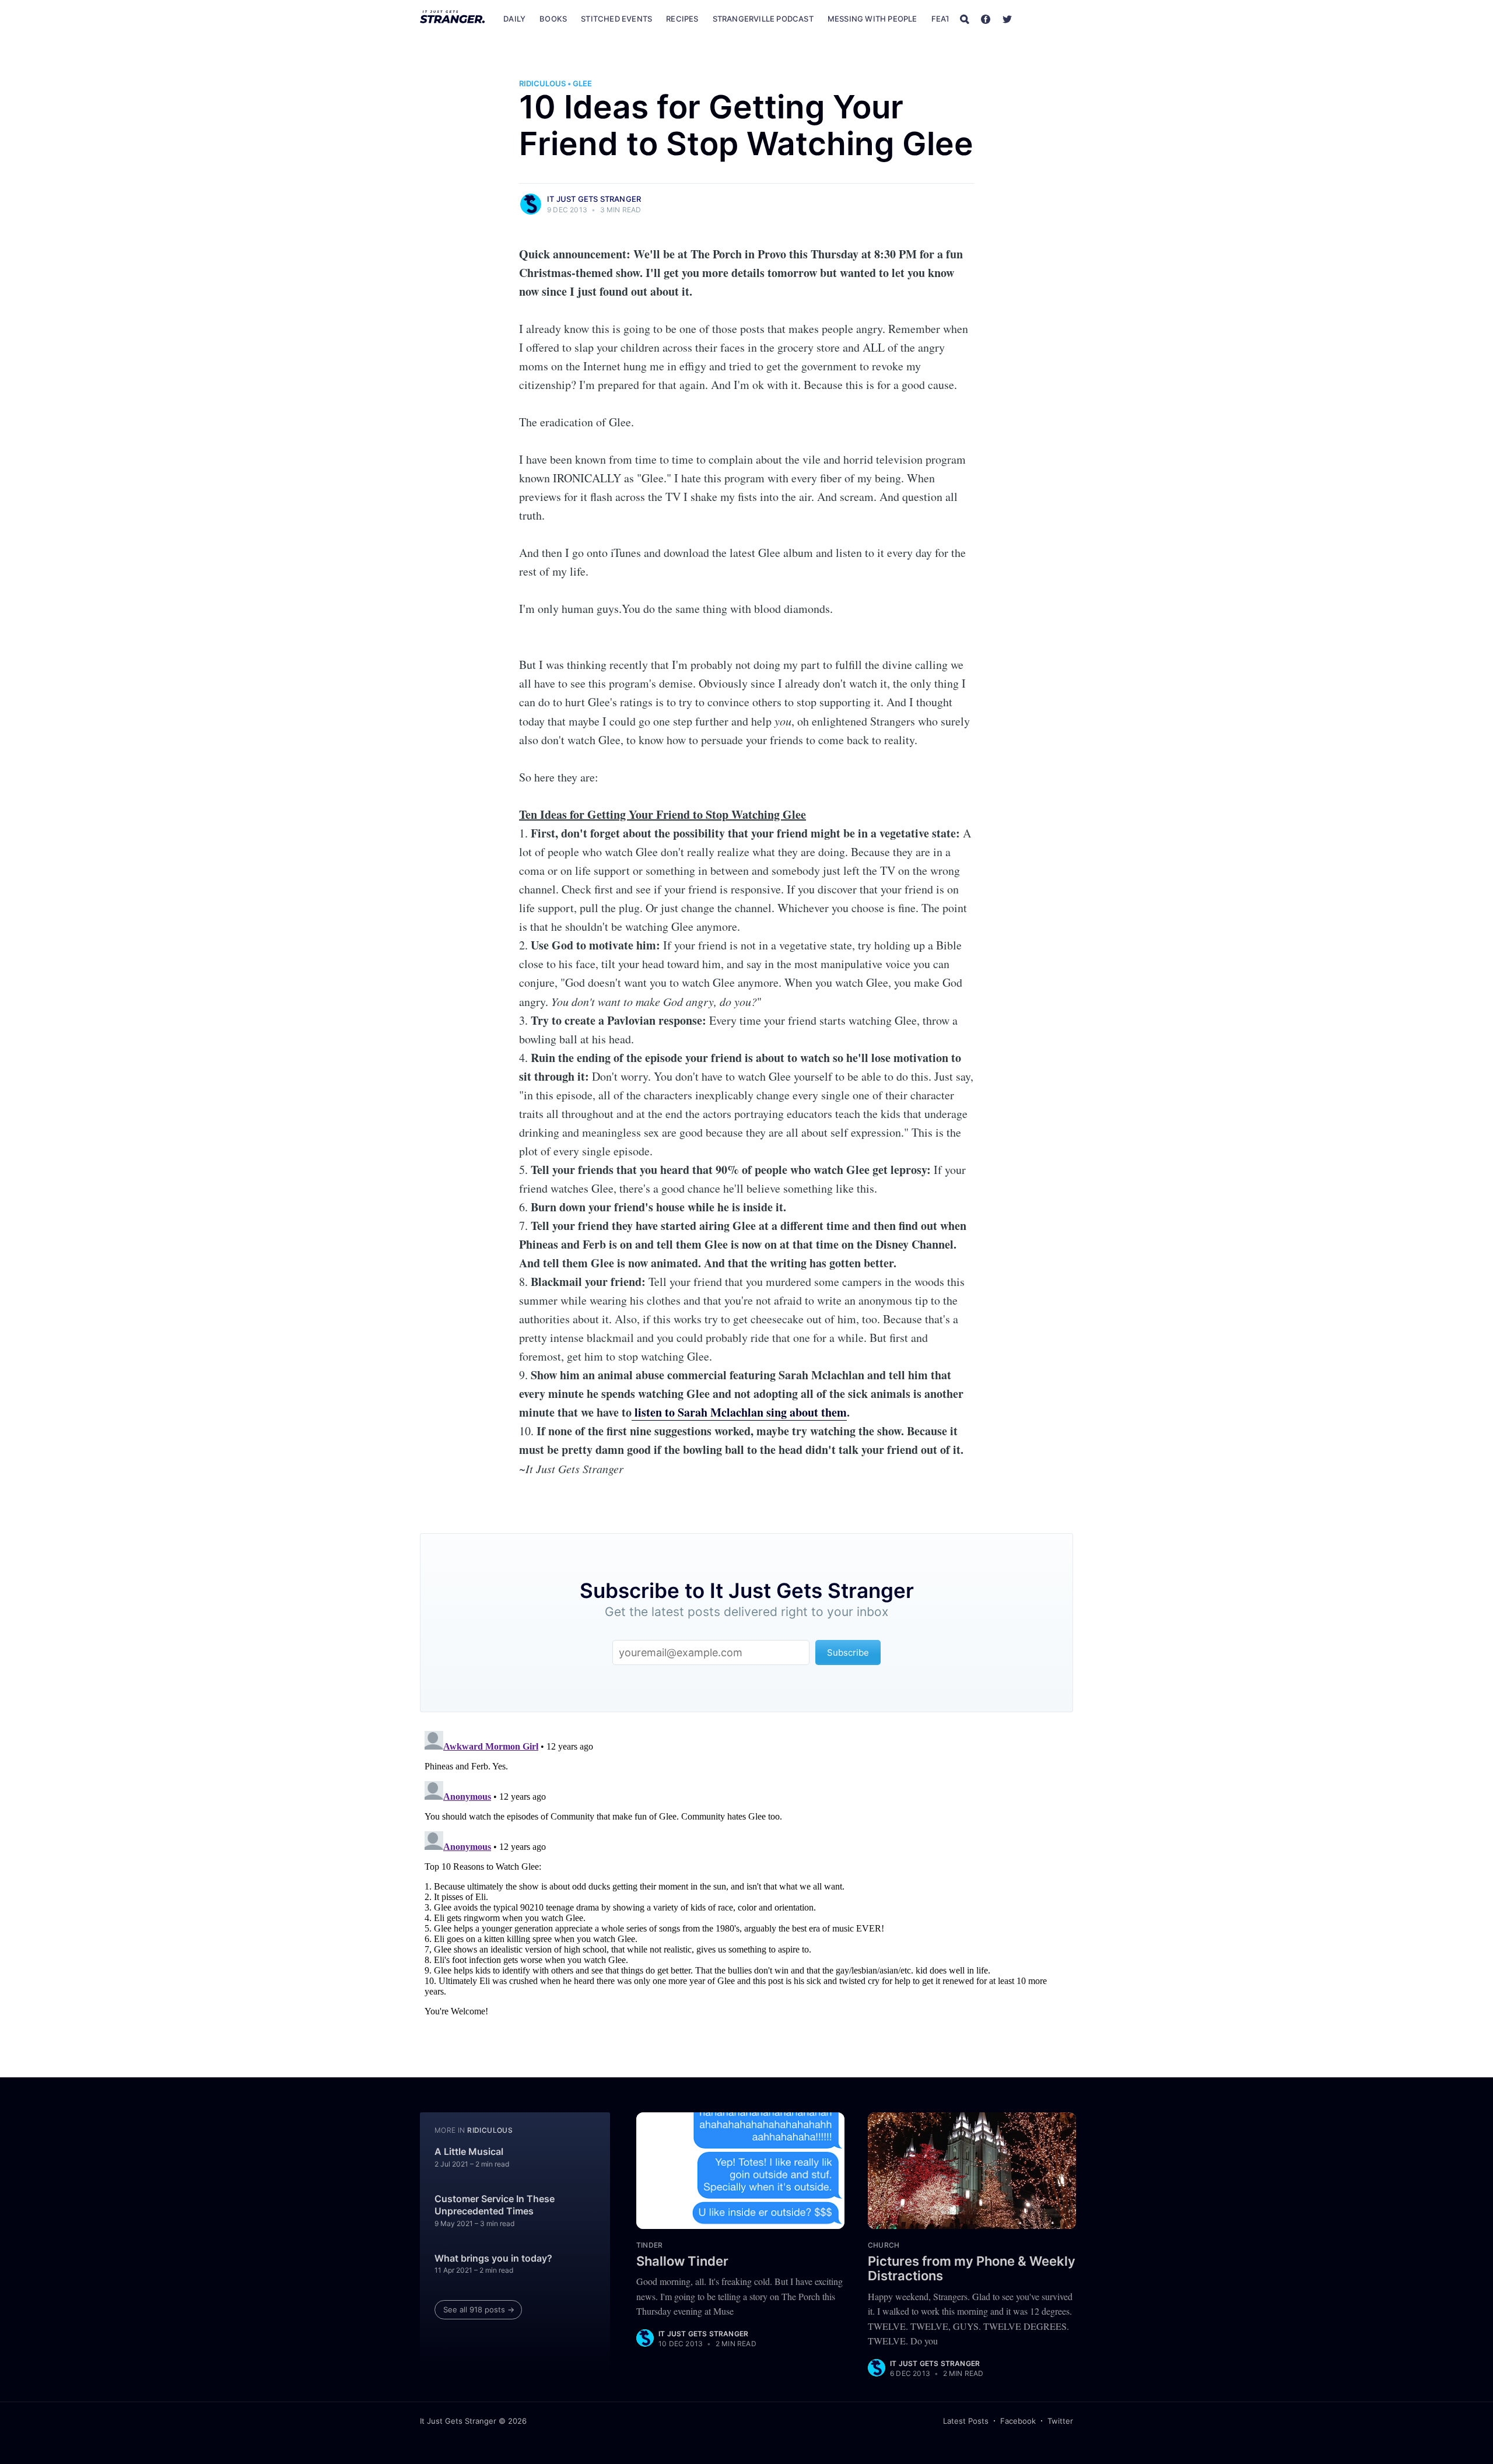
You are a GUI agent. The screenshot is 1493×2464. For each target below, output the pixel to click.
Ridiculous (542, 83)
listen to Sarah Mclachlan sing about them (739, 1412)
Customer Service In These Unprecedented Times (495, 2205)
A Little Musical (469, 2151)
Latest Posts (966, 2421)
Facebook (1018, 2421)
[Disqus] (746, 1872)
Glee (582, 83)
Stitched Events (616, 19)
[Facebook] (986, 19)
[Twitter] (1007, 19)
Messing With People (872, 19)
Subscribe (1049, 19)
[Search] (965, 19)
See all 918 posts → (479, 2309)
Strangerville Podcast (763, 19)
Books (553, 19)
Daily (514, 19)
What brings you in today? (493, 2258)
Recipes (682, 19)
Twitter (1060, 2421)
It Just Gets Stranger (594, 199)
